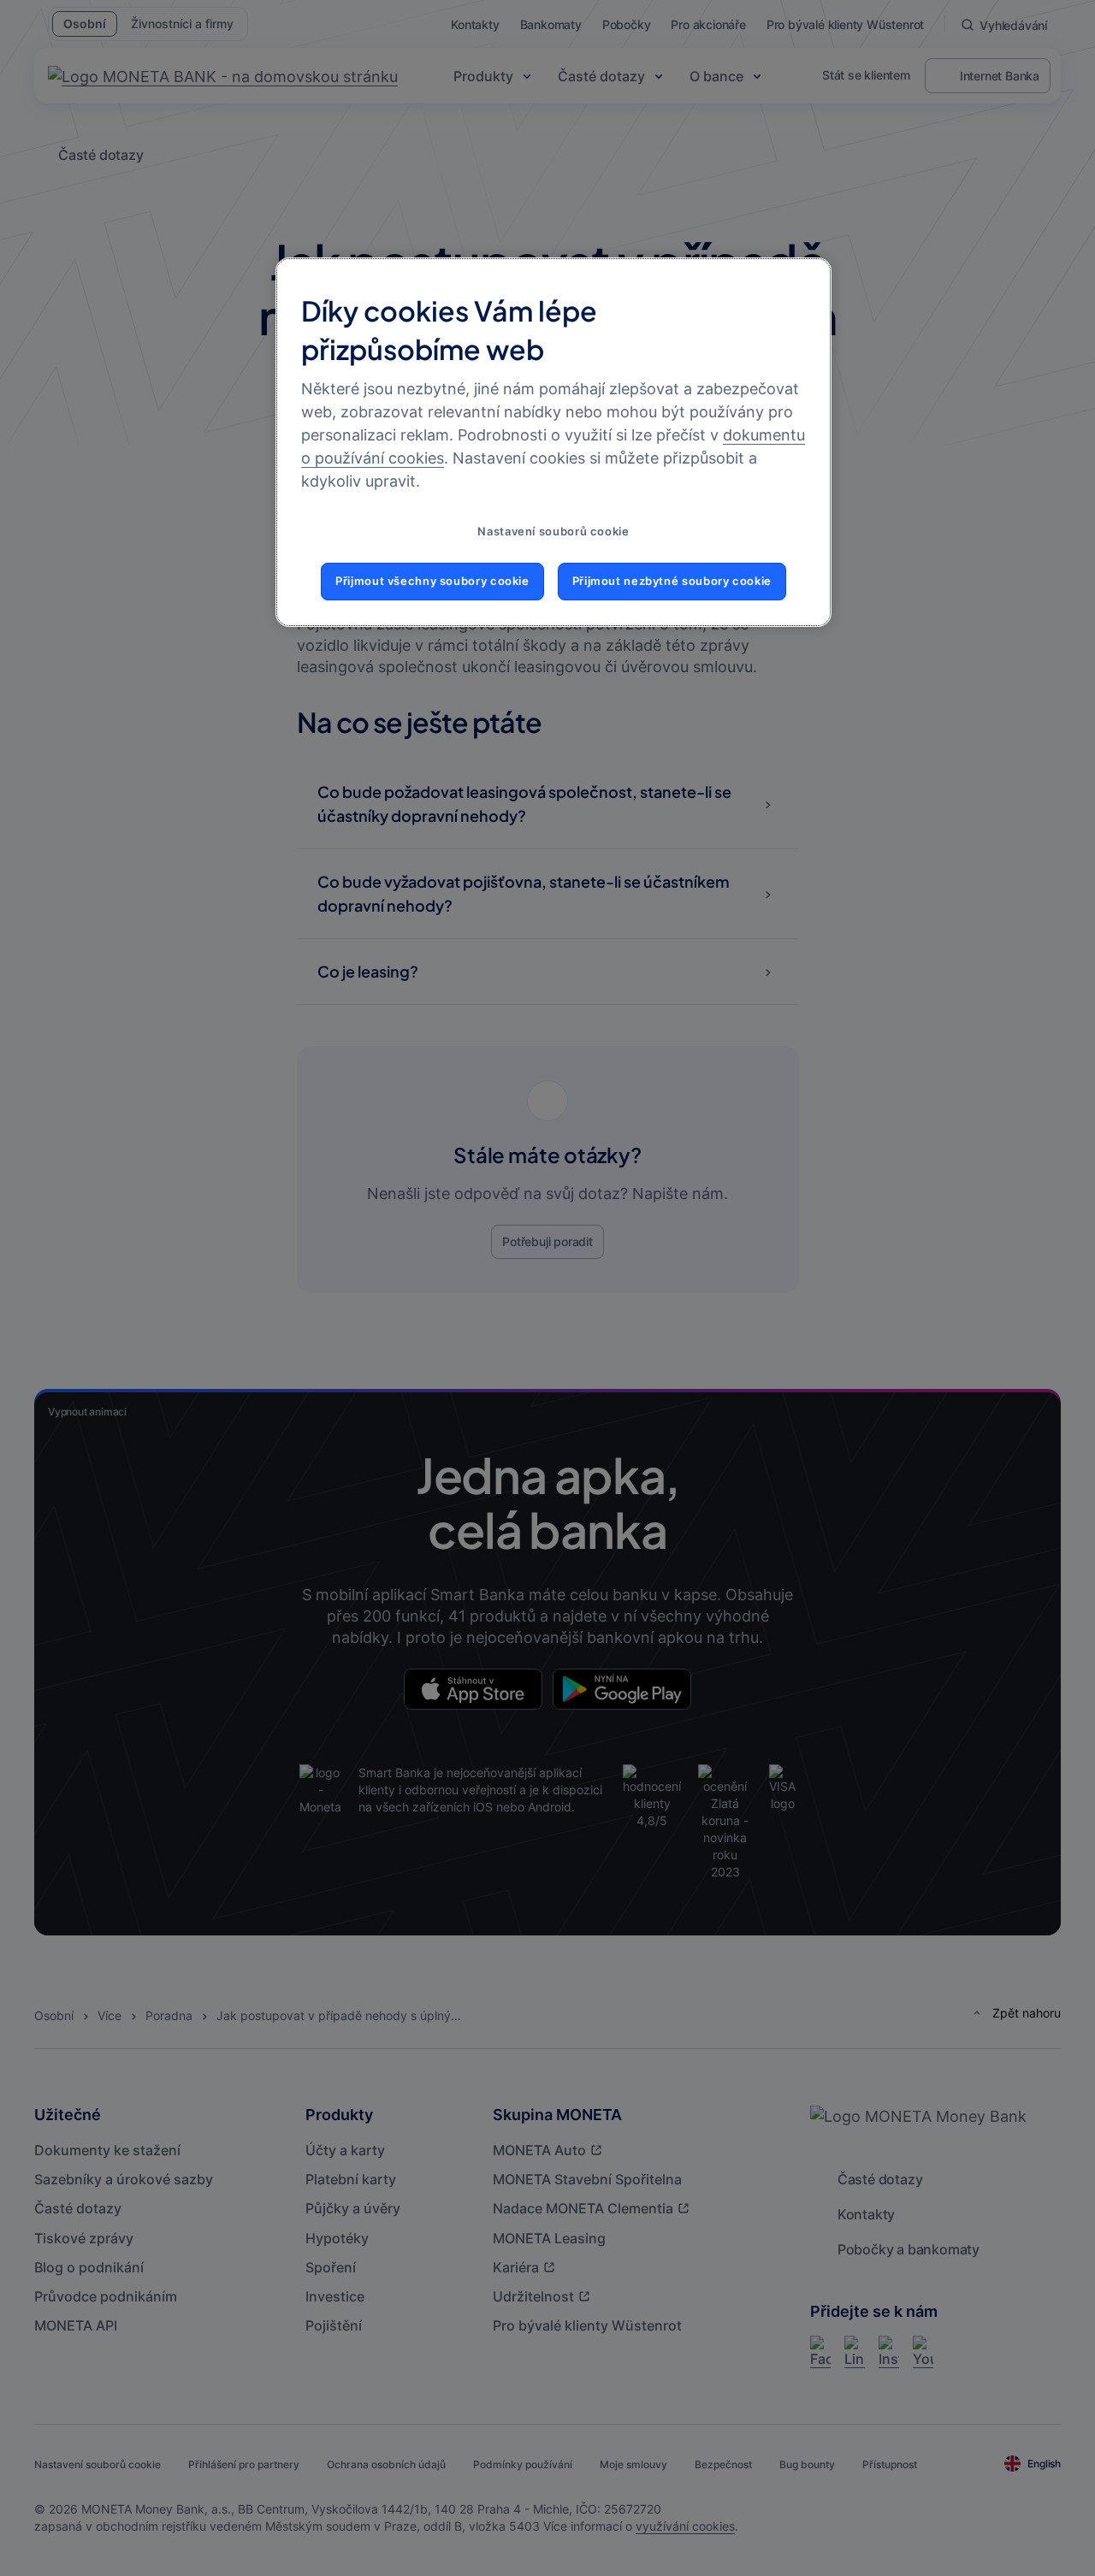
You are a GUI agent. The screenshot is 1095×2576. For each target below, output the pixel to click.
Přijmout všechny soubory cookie (432, 581)
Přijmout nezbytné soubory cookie (672, 581)
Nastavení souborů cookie (553, 532)
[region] (553, 442)
